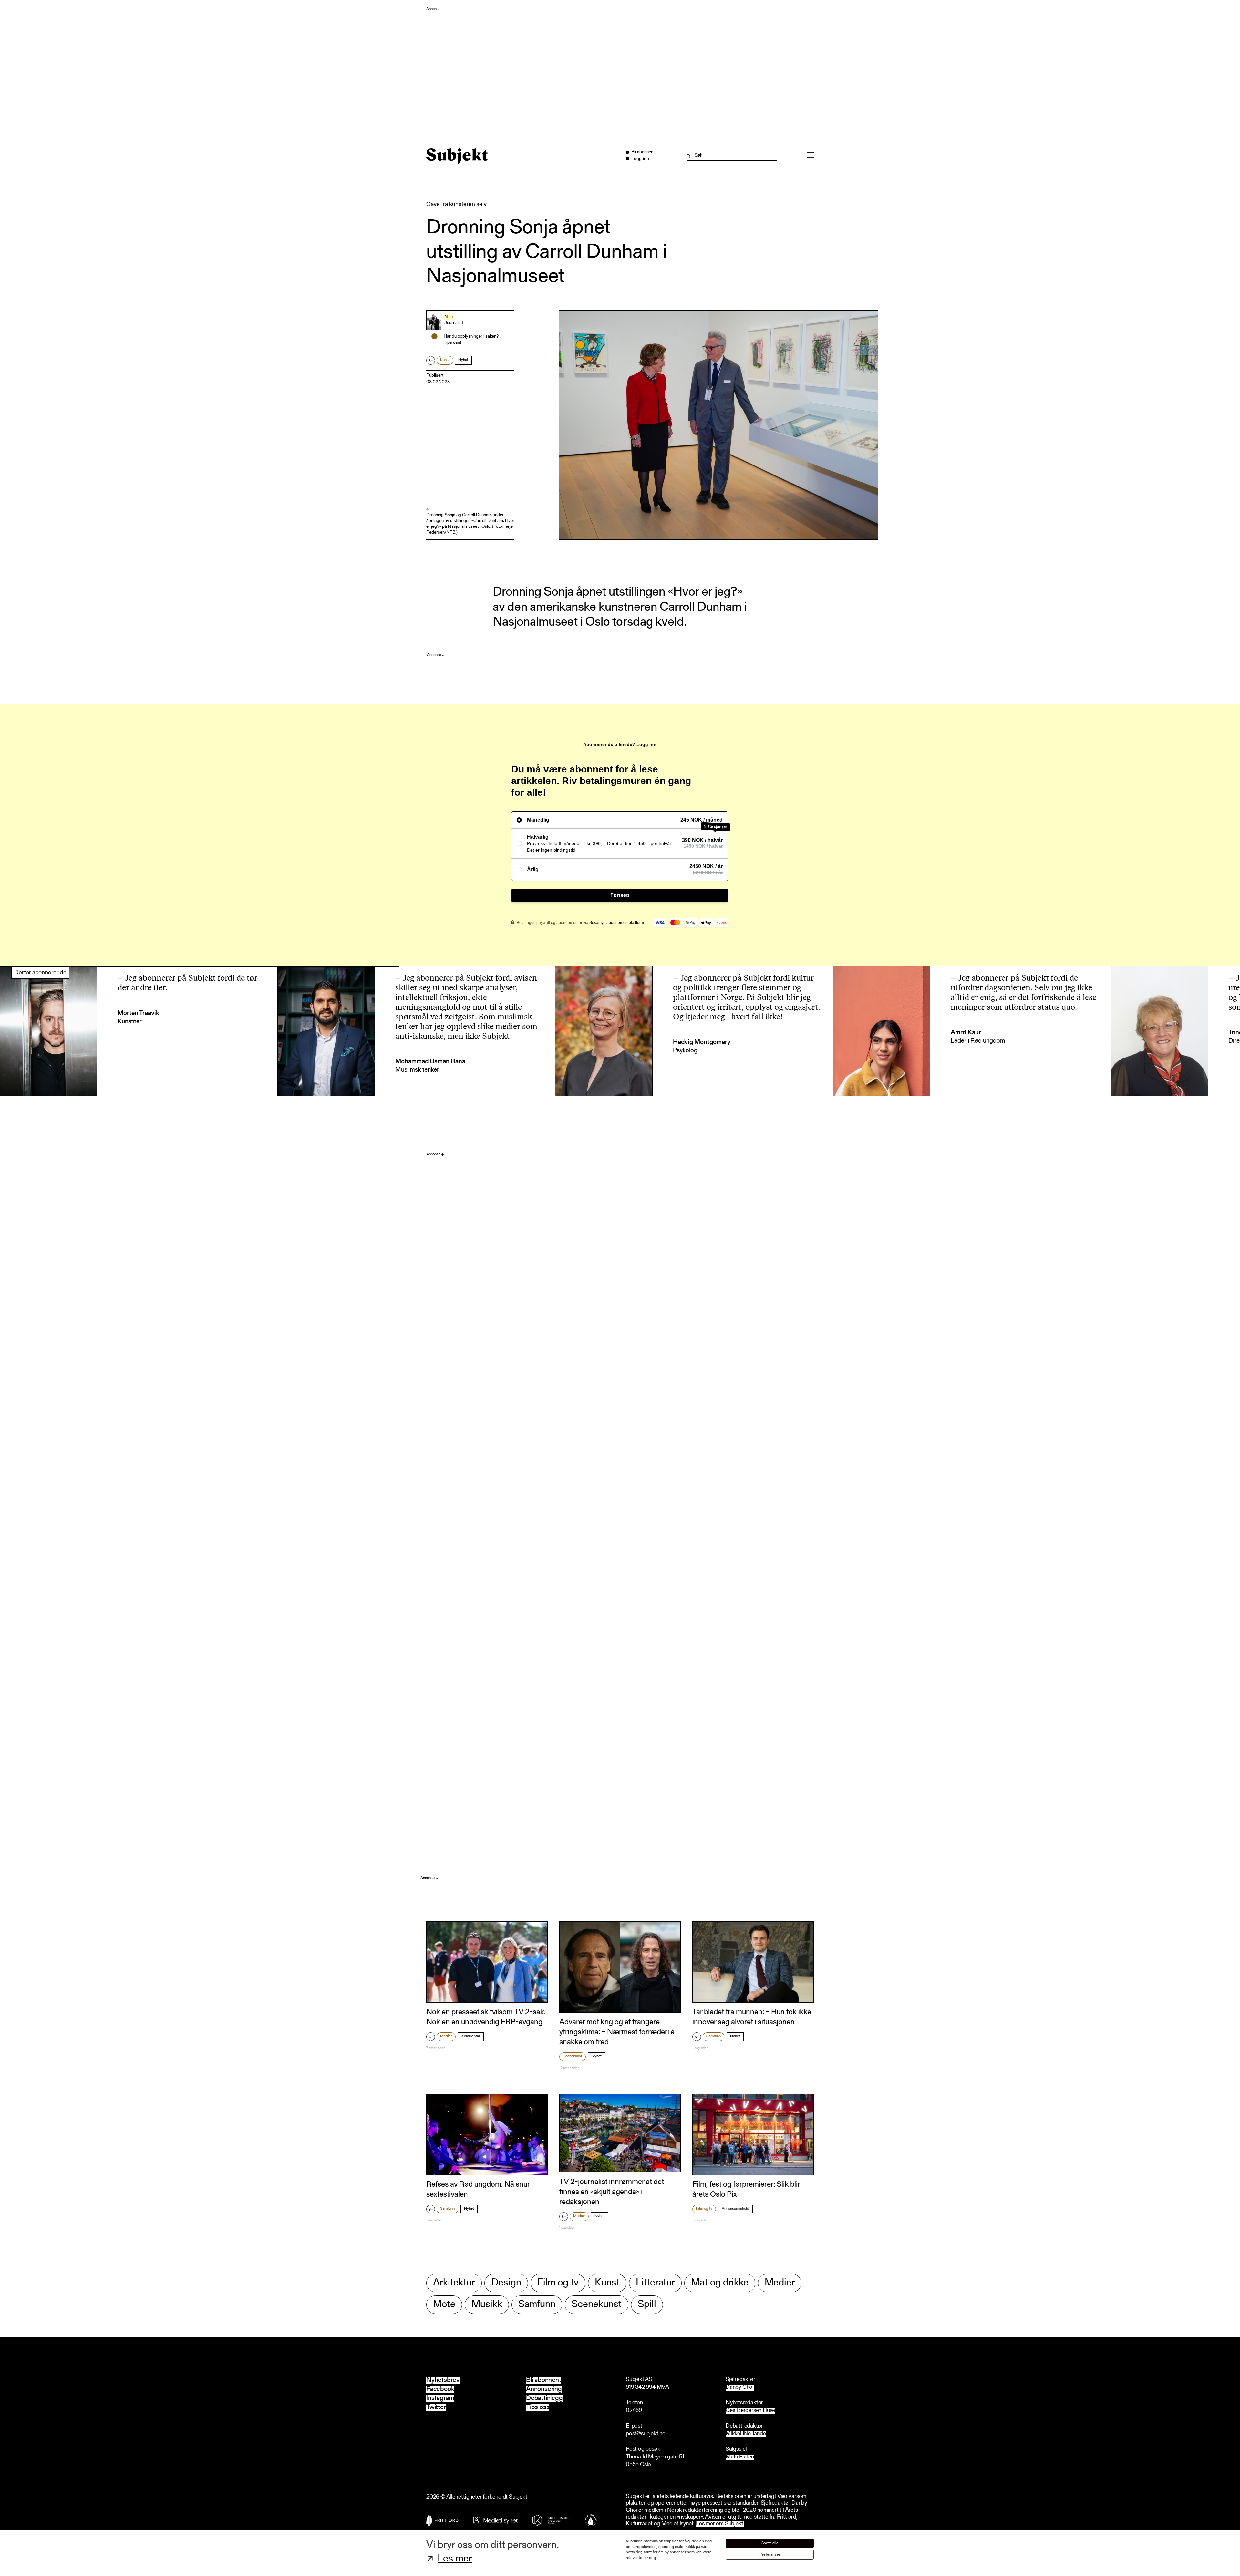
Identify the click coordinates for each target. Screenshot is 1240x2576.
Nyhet (463, 360)
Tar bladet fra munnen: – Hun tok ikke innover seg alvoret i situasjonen (752, 2017)
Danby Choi (740, 2388)
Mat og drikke (720, 2283)
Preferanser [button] (770, 2555)
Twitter (436, 2407)
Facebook (440, 2389)
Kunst (445, 360)
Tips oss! (453, 343)
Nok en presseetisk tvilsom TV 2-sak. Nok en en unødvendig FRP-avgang (486, 2017)
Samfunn (713, 2036)
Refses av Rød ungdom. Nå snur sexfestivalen (478, 2190)
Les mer (455, 2559)
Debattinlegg (544, 2398)
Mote (444, 2305)
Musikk (487, 2305)
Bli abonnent (544, 2380)
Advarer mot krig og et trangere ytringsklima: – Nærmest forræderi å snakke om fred (617, 2032)
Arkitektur (454, 2283)
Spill (647, 2305)
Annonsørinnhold (735, 2209)
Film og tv (704, 2209)
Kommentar (471, 2036)
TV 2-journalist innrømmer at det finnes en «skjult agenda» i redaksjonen (612, 2192)
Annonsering (544, 2389)
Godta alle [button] (770, 2543)
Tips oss (538, 2407)
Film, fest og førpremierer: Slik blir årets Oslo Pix (746, 2190)
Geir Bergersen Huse (750, 2411)
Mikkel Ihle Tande (746, 2434)
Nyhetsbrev (443, 2380)
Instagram (440, 2398)
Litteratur (655, 2283)
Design (506, 2283)
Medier (446, 2036)
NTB (449, 317)
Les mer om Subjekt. (720, 2524)
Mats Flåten (740, 2457)
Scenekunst (573, 2056)
